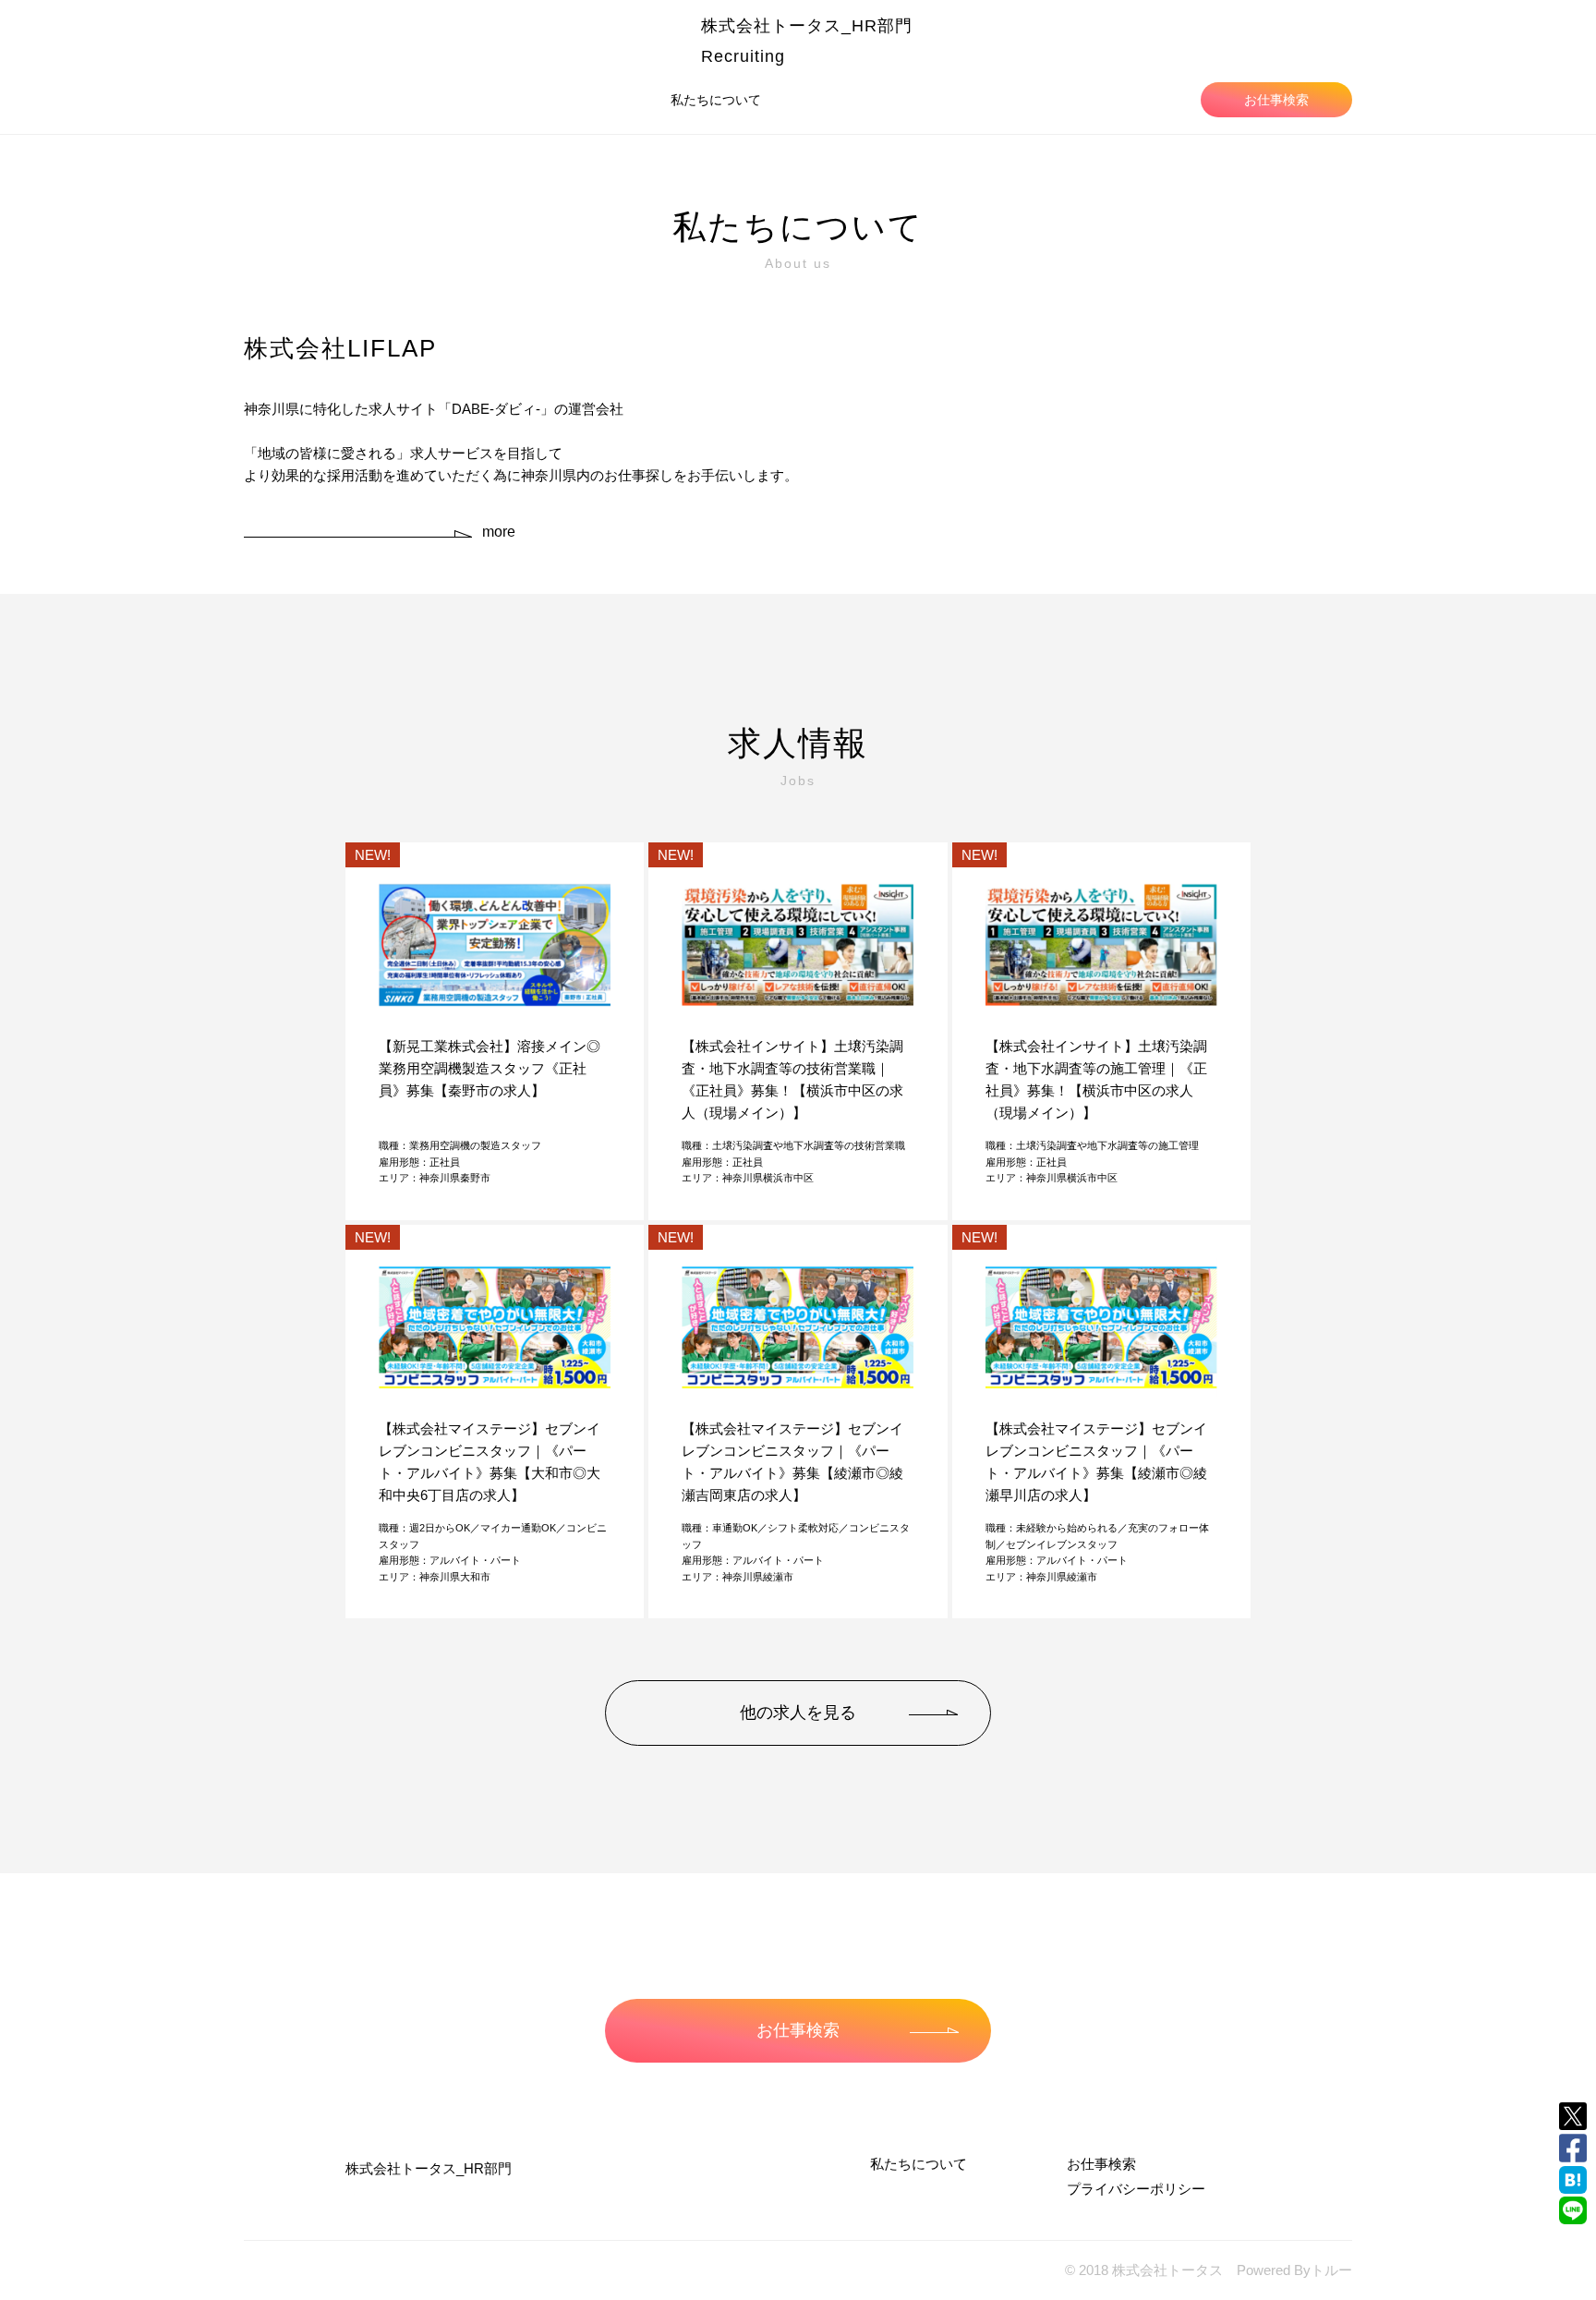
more (499, 532)
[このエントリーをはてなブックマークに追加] (1573, 2180)
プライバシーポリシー (1136, 2189)
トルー (1331, 2270)
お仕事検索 (1276, 100)
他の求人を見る (798, 1713)
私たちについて (716, 100)
